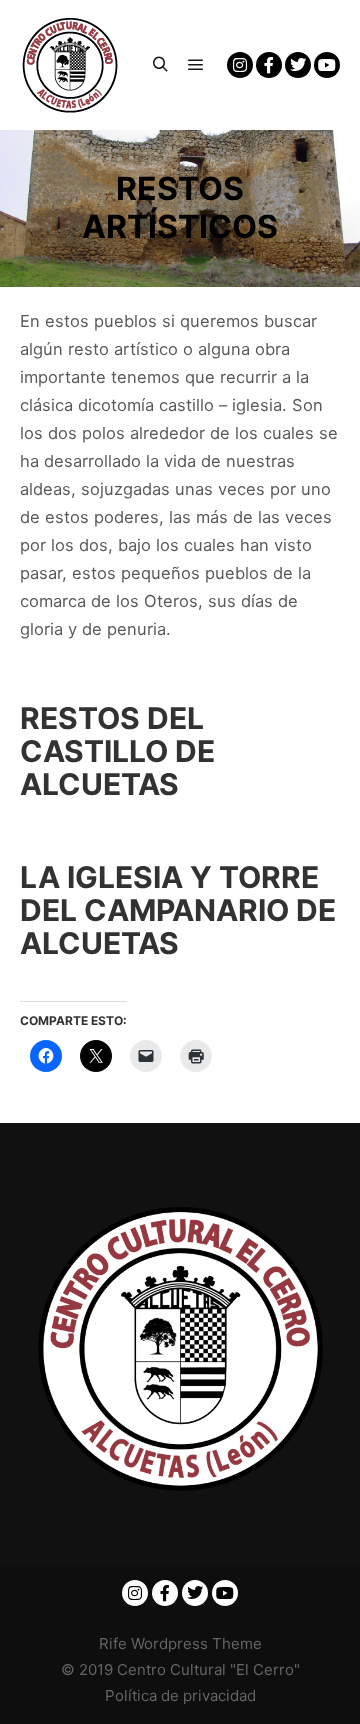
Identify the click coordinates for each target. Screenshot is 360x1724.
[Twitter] (298, 65)
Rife (113, 1643)
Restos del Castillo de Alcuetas (117, 751)
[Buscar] (160, 65)
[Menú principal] (196, 65)
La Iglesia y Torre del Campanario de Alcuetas (178, 910)
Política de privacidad (180, 1695)
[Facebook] (269, 65)
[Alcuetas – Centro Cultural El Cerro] (70, 65)
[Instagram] (240, 65)
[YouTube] (327, 65)
